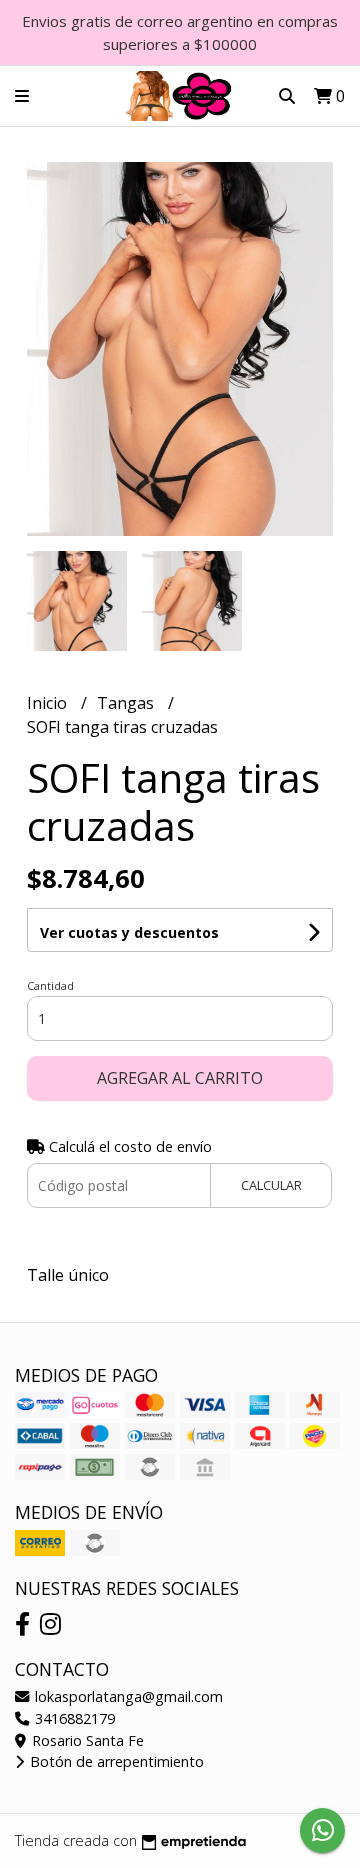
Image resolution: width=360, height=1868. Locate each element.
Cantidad (50, 985)
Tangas (127, 703)
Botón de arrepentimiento (115, 1761)
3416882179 (73, 1718)
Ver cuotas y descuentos (129, 932)
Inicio (49, 703)
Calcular (271, 1185)
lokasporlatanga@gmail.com (127, 1696)
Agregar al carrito (180, 1078)
